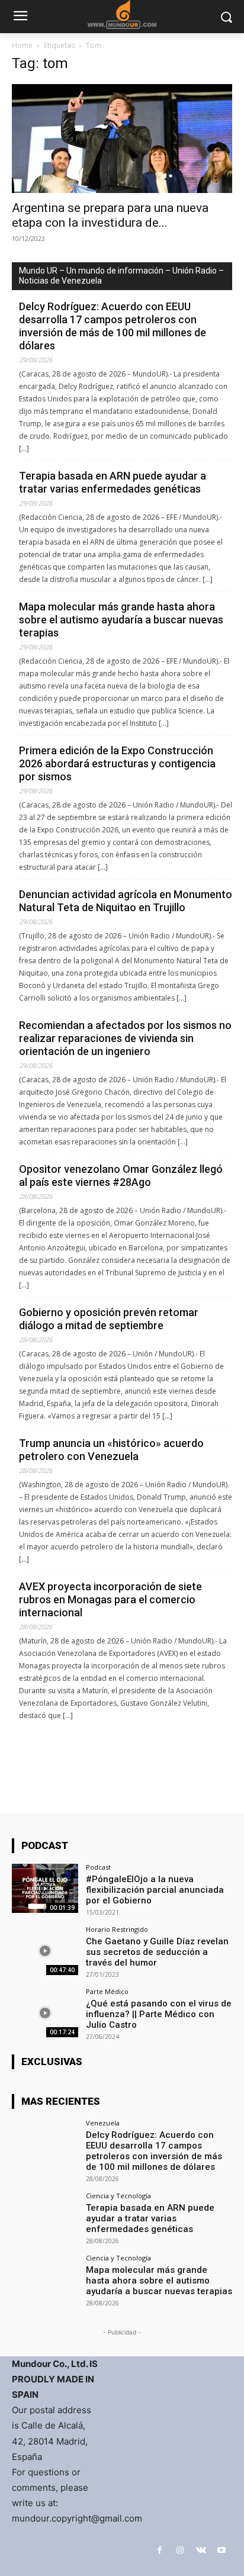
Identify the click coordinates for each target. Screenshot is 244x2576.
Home (22, 45)
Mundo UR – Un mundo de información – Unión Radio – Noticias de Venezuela (121, 276)
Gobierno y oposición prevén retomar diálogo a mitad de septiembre (109, 1319)
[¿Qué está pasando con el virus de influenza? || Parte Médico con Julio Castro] (45, 2013)
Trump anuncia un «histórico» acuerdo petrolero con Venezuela (111, 1450)
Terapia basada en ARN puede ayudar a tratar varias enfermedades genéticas (113, 482)
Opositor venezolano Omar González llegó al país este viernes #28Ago (121, 1176)
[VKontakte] (201, 2550)
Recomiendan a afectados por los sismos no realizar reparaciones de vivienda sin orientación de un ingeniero (125, 1038)
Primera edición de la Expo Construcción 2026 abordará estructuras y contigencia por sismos (117, 763)
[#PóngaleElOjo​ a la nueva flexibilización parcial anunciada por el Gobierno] (45, 1889)
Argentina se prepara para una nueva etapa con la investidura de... (110, 215)
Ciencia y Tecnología (118, 2196)
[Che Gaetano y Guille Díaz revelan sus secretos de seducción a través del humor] (45, 1951)
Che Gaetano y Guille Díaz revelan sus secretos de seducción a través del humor (157, 1952)
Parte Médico (107, 1991)
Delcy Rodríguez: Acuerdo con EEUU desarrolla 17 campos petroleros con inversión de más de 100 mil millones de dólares (113, 326)
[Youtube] (222, 2550)
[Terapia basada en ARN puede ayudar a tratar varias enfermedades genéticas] (45, 2217)
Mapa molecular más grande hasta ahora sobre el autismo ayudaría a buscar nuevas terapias (121, 620)
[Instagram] (180, 2550)
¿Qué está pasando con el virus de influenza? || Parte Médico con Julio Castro (159, 2014)
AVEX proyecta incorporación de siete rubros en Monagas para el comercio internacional (110, 1599)
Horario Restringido (117, 1929)
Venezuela (103, 2123)
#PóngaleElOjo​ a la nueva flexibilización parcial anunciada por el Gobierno (155, 1890)
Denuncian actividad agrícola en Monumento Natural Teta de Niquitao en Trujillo (126, 901)
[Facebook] (160, 2550)
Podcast (98, 1867)
